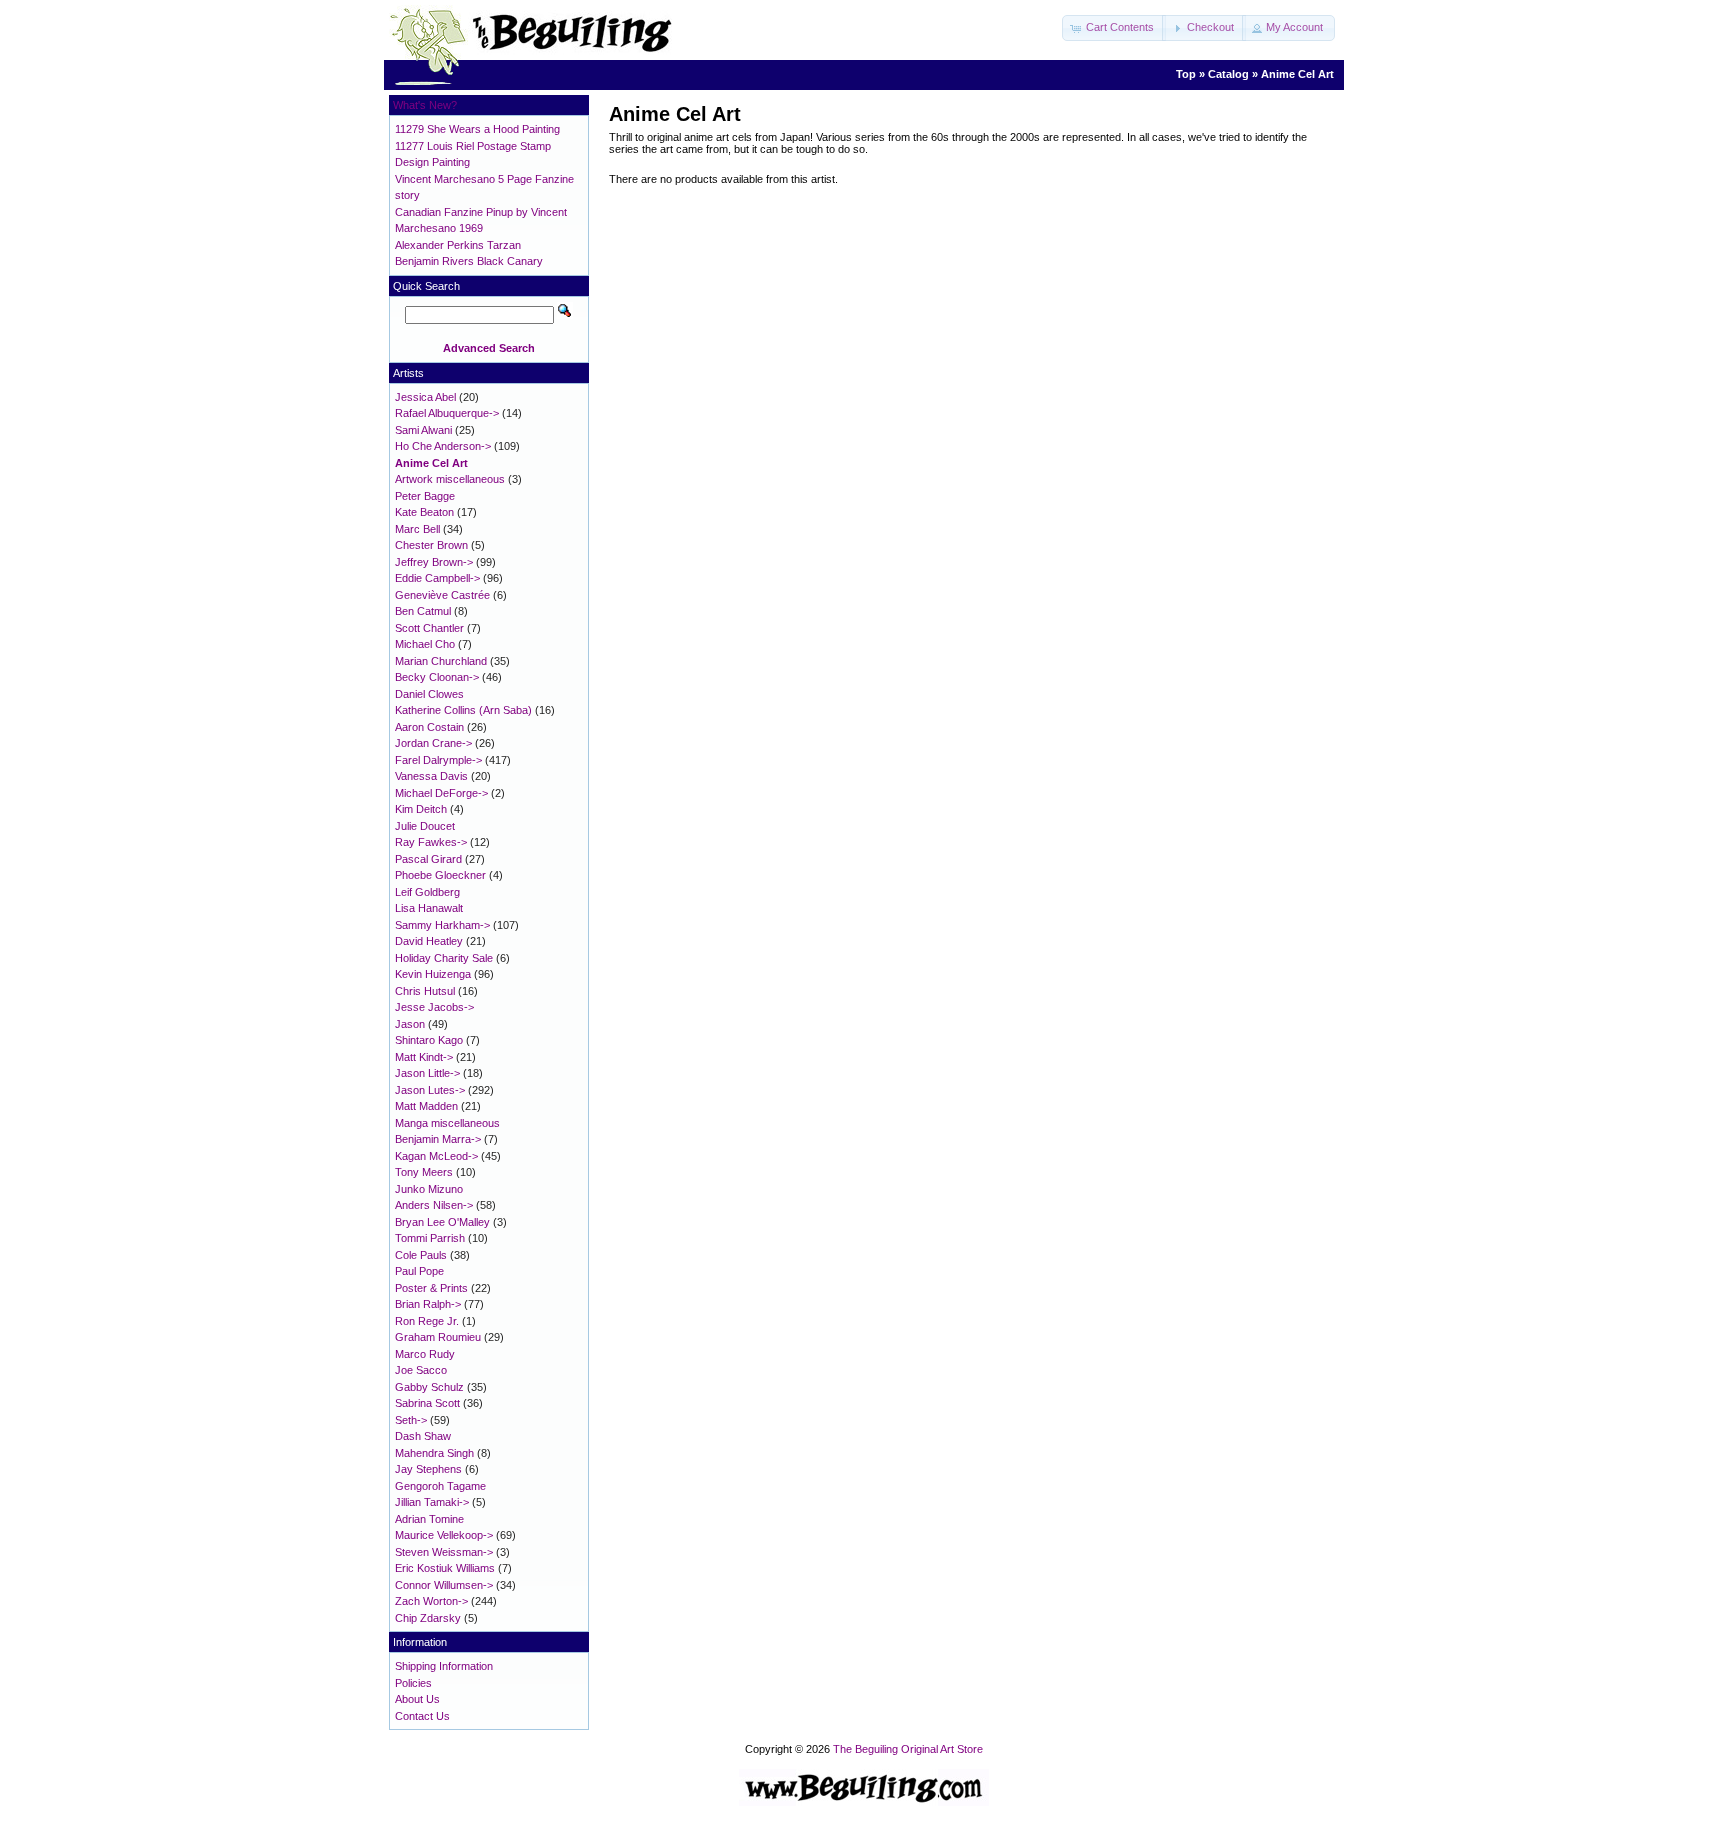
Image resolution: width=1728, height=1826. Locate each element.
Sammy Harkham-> (442, 925)
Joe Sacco (421, 1370)
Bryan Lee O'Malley (442, 1222)
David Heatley (429, 941)
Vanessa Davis (431, 776)
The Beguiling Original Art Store (908, 1749)
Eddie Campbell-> (437, 578)
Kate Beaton (424, 512)
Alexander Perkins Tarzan (458, 245)
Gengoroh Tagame (440, 1486)
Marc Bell (417, 529)
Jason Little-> (427, 1073)
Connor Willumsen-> (444, 1585)
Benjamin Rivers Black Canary (469, 261)
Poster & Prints (431, 1288)
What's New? (425, 105)
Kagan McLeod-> (436, 1156)
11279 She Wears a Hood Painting (477, 129)
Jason (410, 1024)
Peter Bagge (425, 496)
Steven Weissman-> (444, 1552)
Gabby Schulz (429, 1387)
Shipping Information (444, 1666)
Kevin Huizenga (433, 974)
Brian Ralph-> (428, 1304)
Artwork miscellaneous (450, 479)
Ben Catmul (423, 611)
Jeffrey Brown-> (434, 562)
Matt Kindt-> (424, 1057)
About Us (417, 1699)
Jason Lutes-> (430, 1090)
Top (1186, 74)
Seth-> (411, 1420)
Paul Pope (419, 1271)
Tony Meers (424, 1172)
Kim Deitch (421, 809)
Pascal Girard (428, 859)
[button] (1114, 28)
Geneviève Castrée (442, 595)
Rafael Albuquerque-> (447, 413)
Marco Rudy (425, 1354)
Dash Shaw (423, 1436)
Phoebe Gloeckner (440, 875)
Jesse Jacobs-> (434, 1007)
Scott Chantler (429, 628)
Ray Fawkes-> (431, 842)
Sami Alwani (423, 430)
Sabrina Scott (427, 1403)
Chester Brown (431, 545)
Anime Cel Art (1297, 74)
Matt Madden (426, 1106)
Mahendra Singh (434, 1453)
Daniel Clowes (429, 694)
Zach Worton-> (431, 1601)
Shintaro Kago (429, 1040)
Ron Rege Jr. (427, 1321)
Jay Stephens (428, 1469)
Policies (413, 1683)
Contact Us (422, 1716)
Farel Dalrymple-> (438, 760)
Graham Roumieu (438, 1337)
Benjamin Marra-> (438, 1139)
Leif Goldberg (427, 892)
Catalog (1228, 74)
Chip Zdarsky (428, 1618)
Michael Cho (425, 644)
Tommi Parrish (430, 1238)
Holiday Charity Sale (444, 958)
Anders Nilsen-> (434, 1205)
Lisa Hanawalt (429, 908)
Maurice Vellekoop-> (444, 1535)
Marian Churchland (441, 661)
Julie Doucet (425, 826)
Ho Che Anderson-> (443, 446)
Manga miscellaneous (447, 1123)
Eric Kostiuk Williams (445, 1568)
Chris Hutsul (425, 991)
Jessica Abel (425, 397)
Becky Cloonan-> (437, 677)
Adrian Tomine (429, 1519)
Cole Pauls (421, 1255)
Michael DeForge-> (441, 793)
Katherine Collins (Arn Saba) (463, 710)
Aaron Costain (429, 727)
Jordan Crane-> (433, 743)
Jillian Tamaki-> (432, 1502)
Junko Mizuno (429, 1189)
